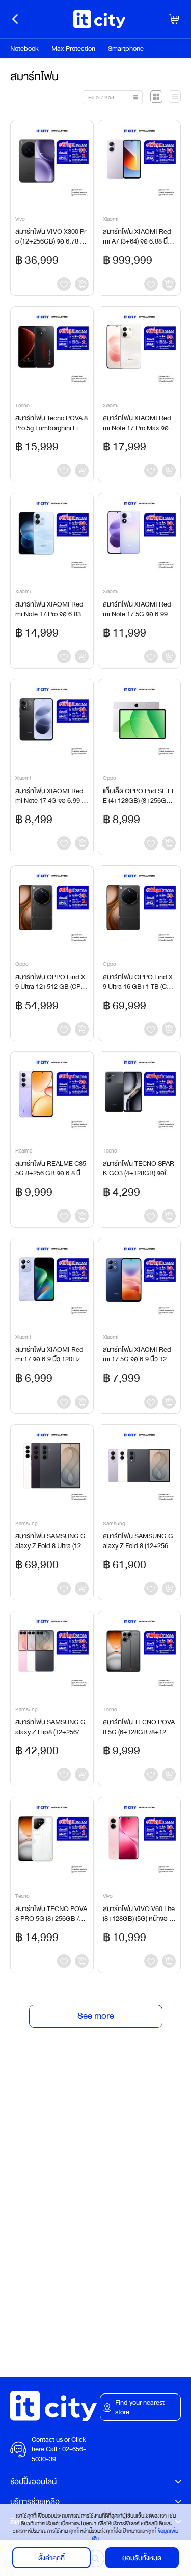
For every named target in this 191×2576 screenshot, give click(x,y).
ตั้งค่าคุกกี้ (51, 2558)
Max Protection (73, 49)
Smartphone (126, 49)
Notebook (24, 49)
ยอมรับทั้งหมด (142, 2558)
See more (96, 2016)
